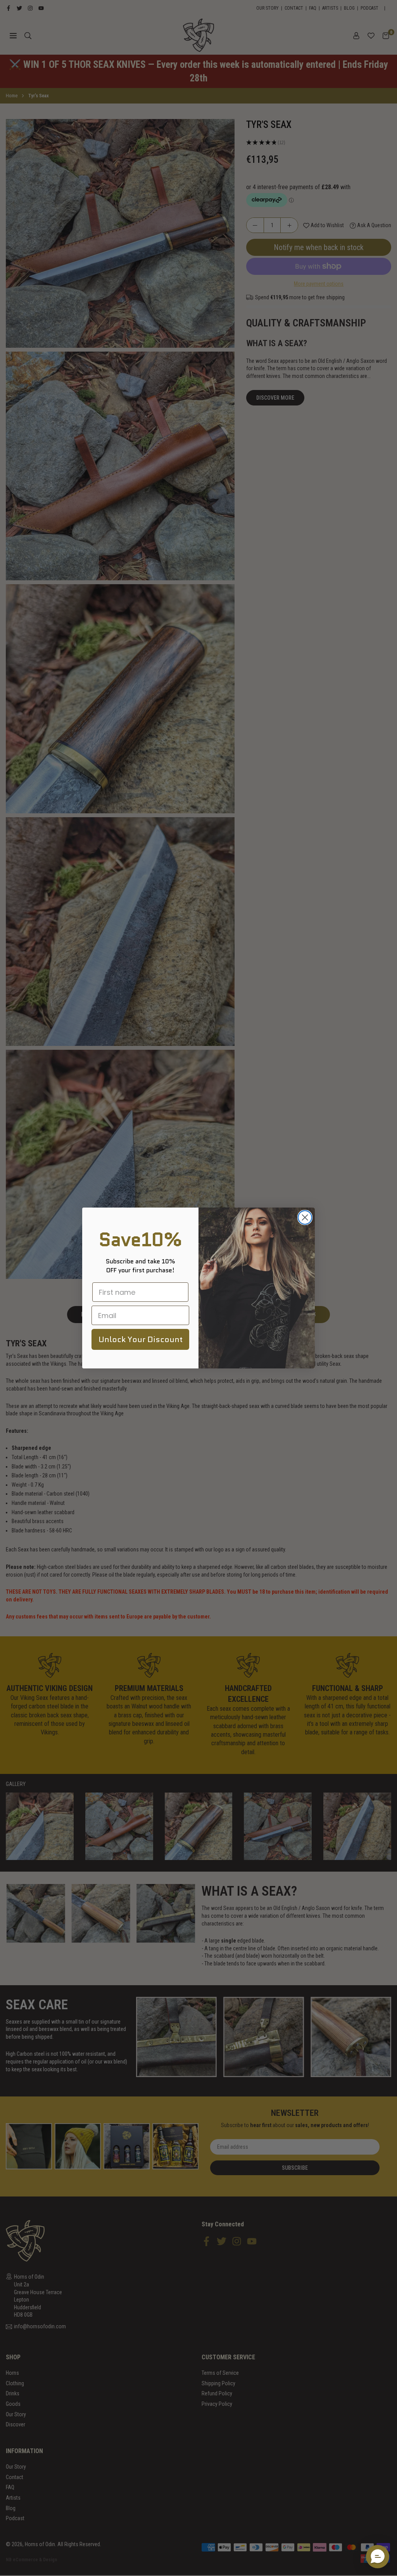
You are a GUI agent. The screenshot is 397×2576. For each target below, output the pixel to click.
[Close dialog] (305, 1217)
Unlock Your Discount (141, 1339)
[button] (378, 2557)
